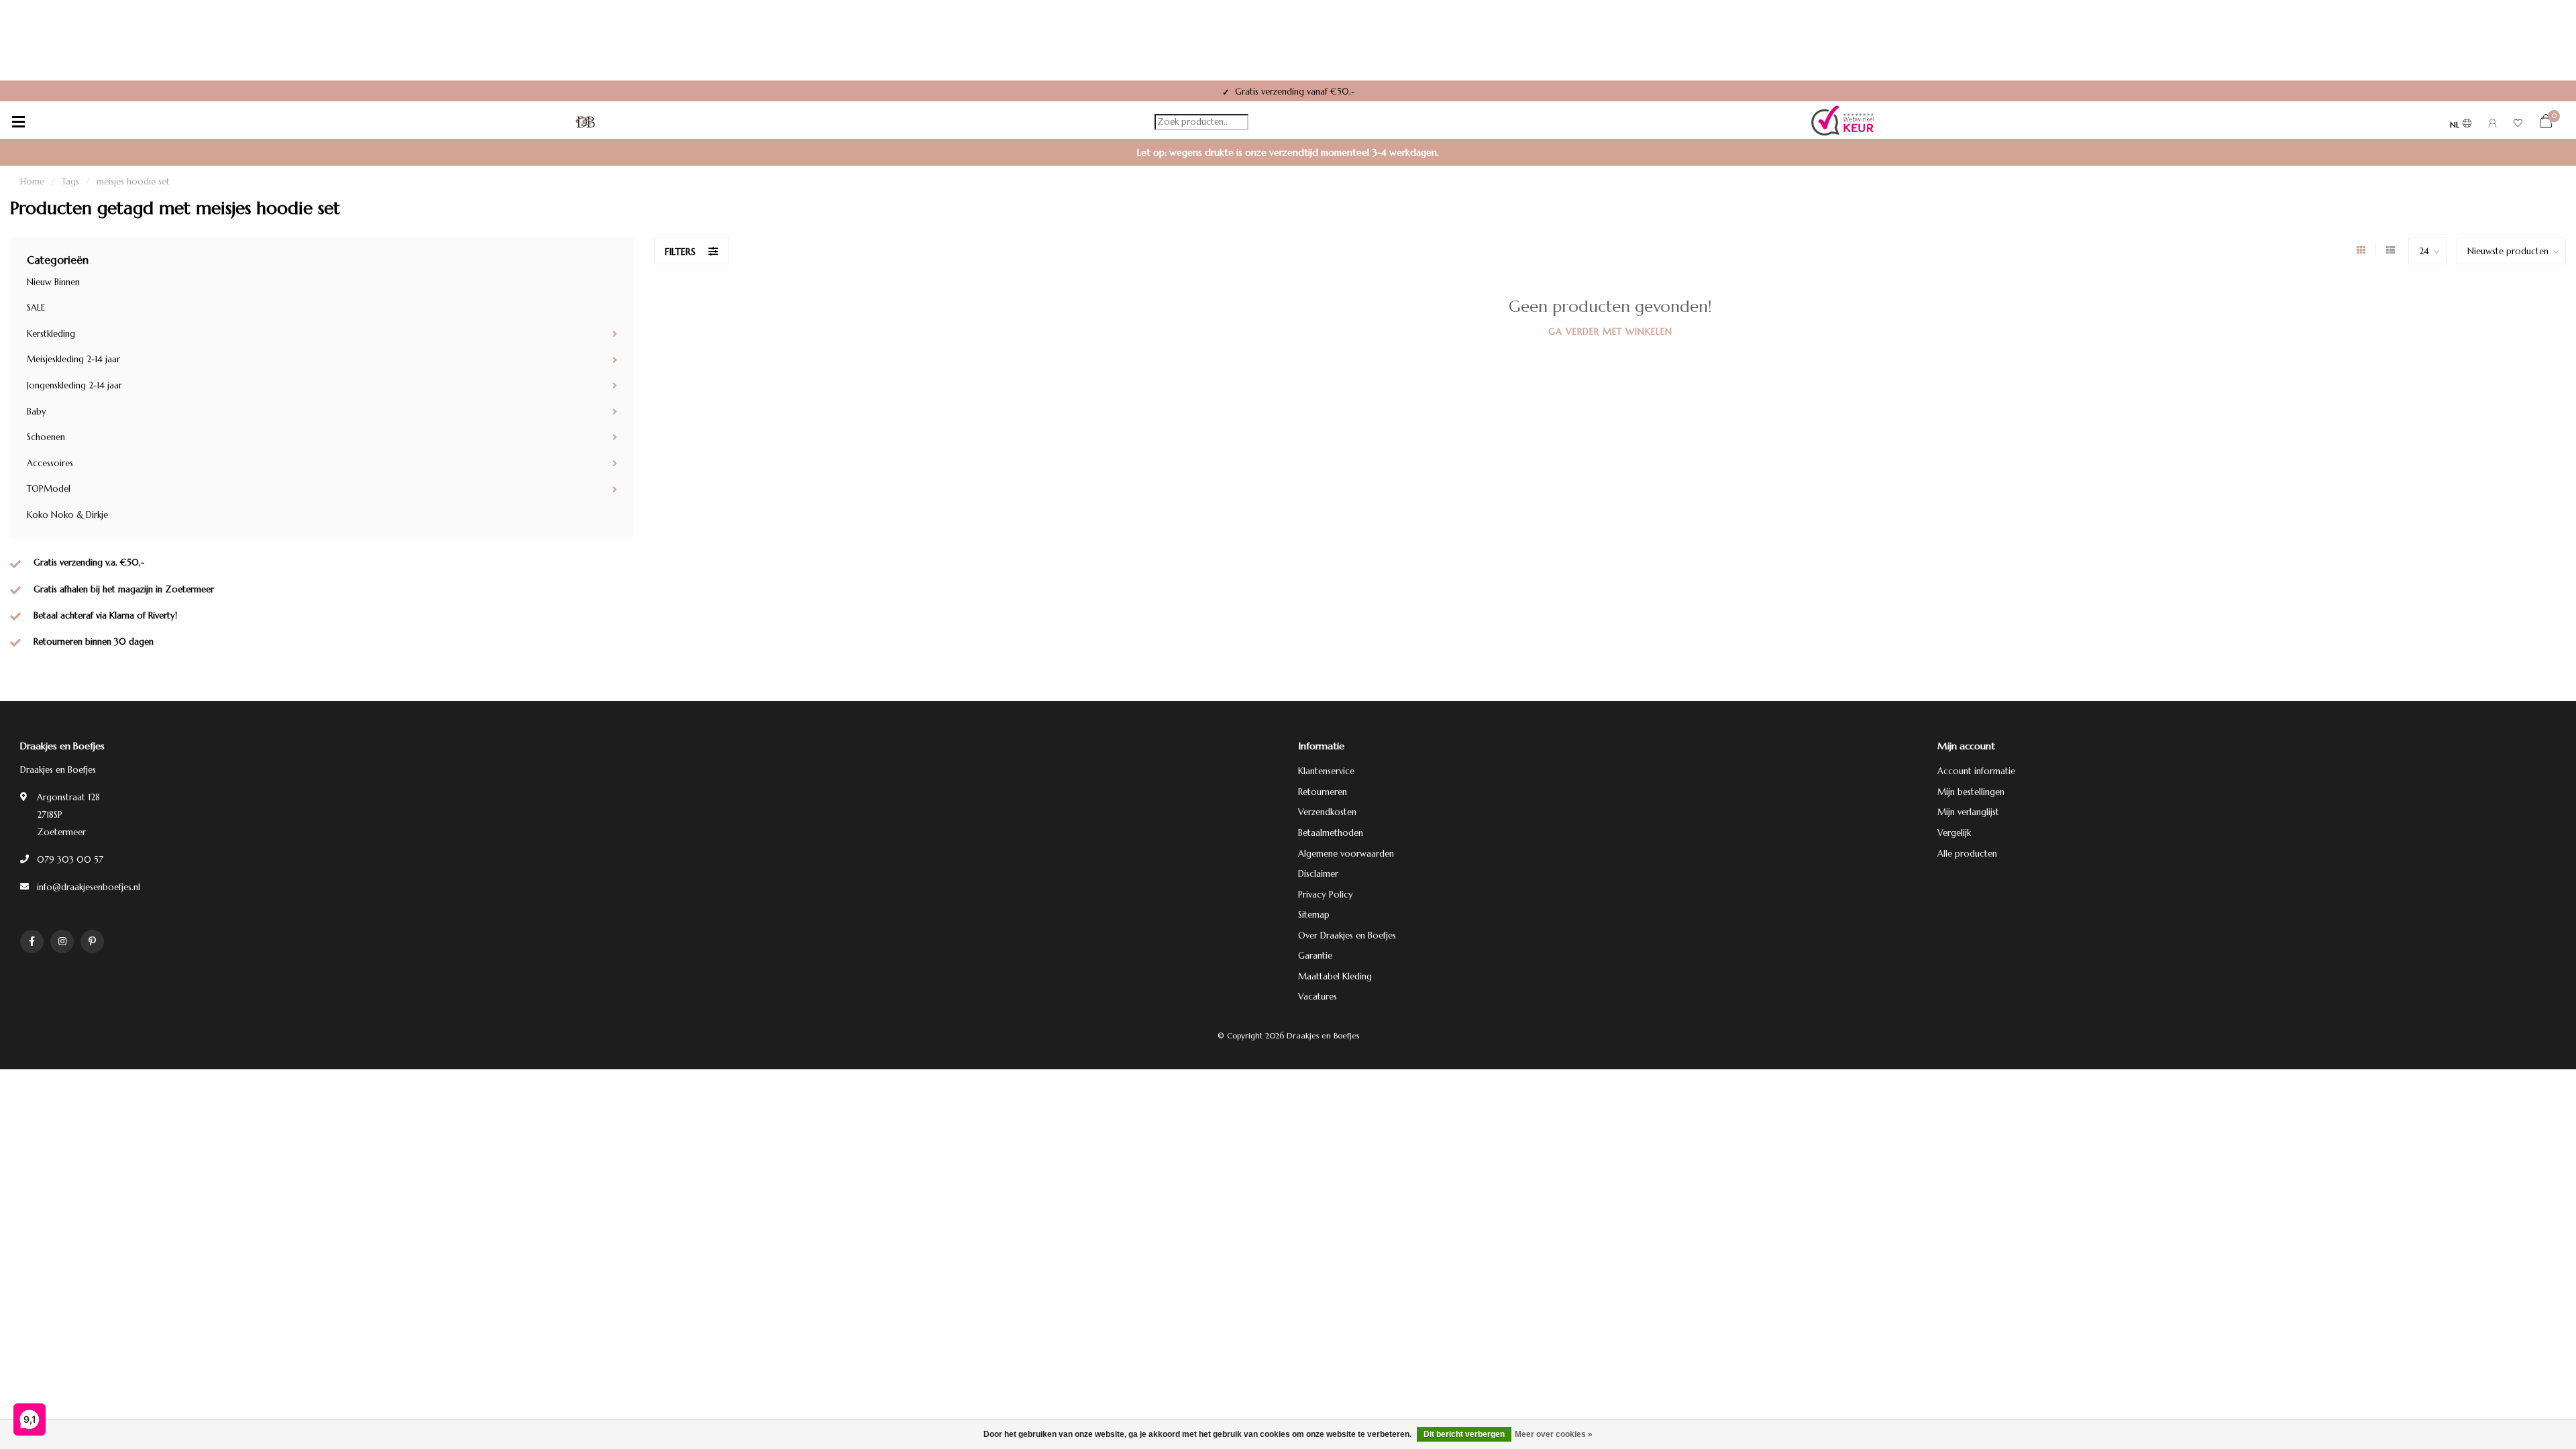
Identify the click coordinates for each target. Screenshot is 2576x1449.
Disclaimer (1318, 874)
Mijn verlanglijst (1968, 812)
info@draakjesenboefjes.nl (89, 887)
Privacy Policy (1326, 895)
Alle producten (1967, 854)
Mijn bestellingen (1971, 792)
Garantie (1315, 956)
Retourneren (1323, 792)
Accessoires (50, 463)
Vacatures (1318, 997)
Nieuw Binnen (53, 282)
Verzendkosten (1327, 812)
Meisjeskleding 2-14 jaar (73, 359)
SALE (36, 308)
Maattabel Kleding (1335, 976)
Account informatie (1976, 771)
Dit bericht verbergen (1464, 1434)
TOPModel (49, 489)
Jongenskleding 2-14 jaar (74, 385)
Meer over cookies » (1554, 1434)
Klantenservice (1326, 771)
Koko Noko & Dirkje (67, 515)
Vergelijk (1954, 833)
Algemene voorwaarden (1346, 854)
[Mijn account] (2492, 125)
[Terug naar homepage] (586, 122)
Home (32, 181)
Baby (37, 412)
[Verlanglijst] (2518, 125)
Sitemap (1314, 915)
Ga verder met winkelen (1610, 332)
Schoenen (46, 437)
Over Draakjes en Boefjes (1347, 935)
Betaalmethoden (1331, 833)
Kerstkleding (51, 334)
